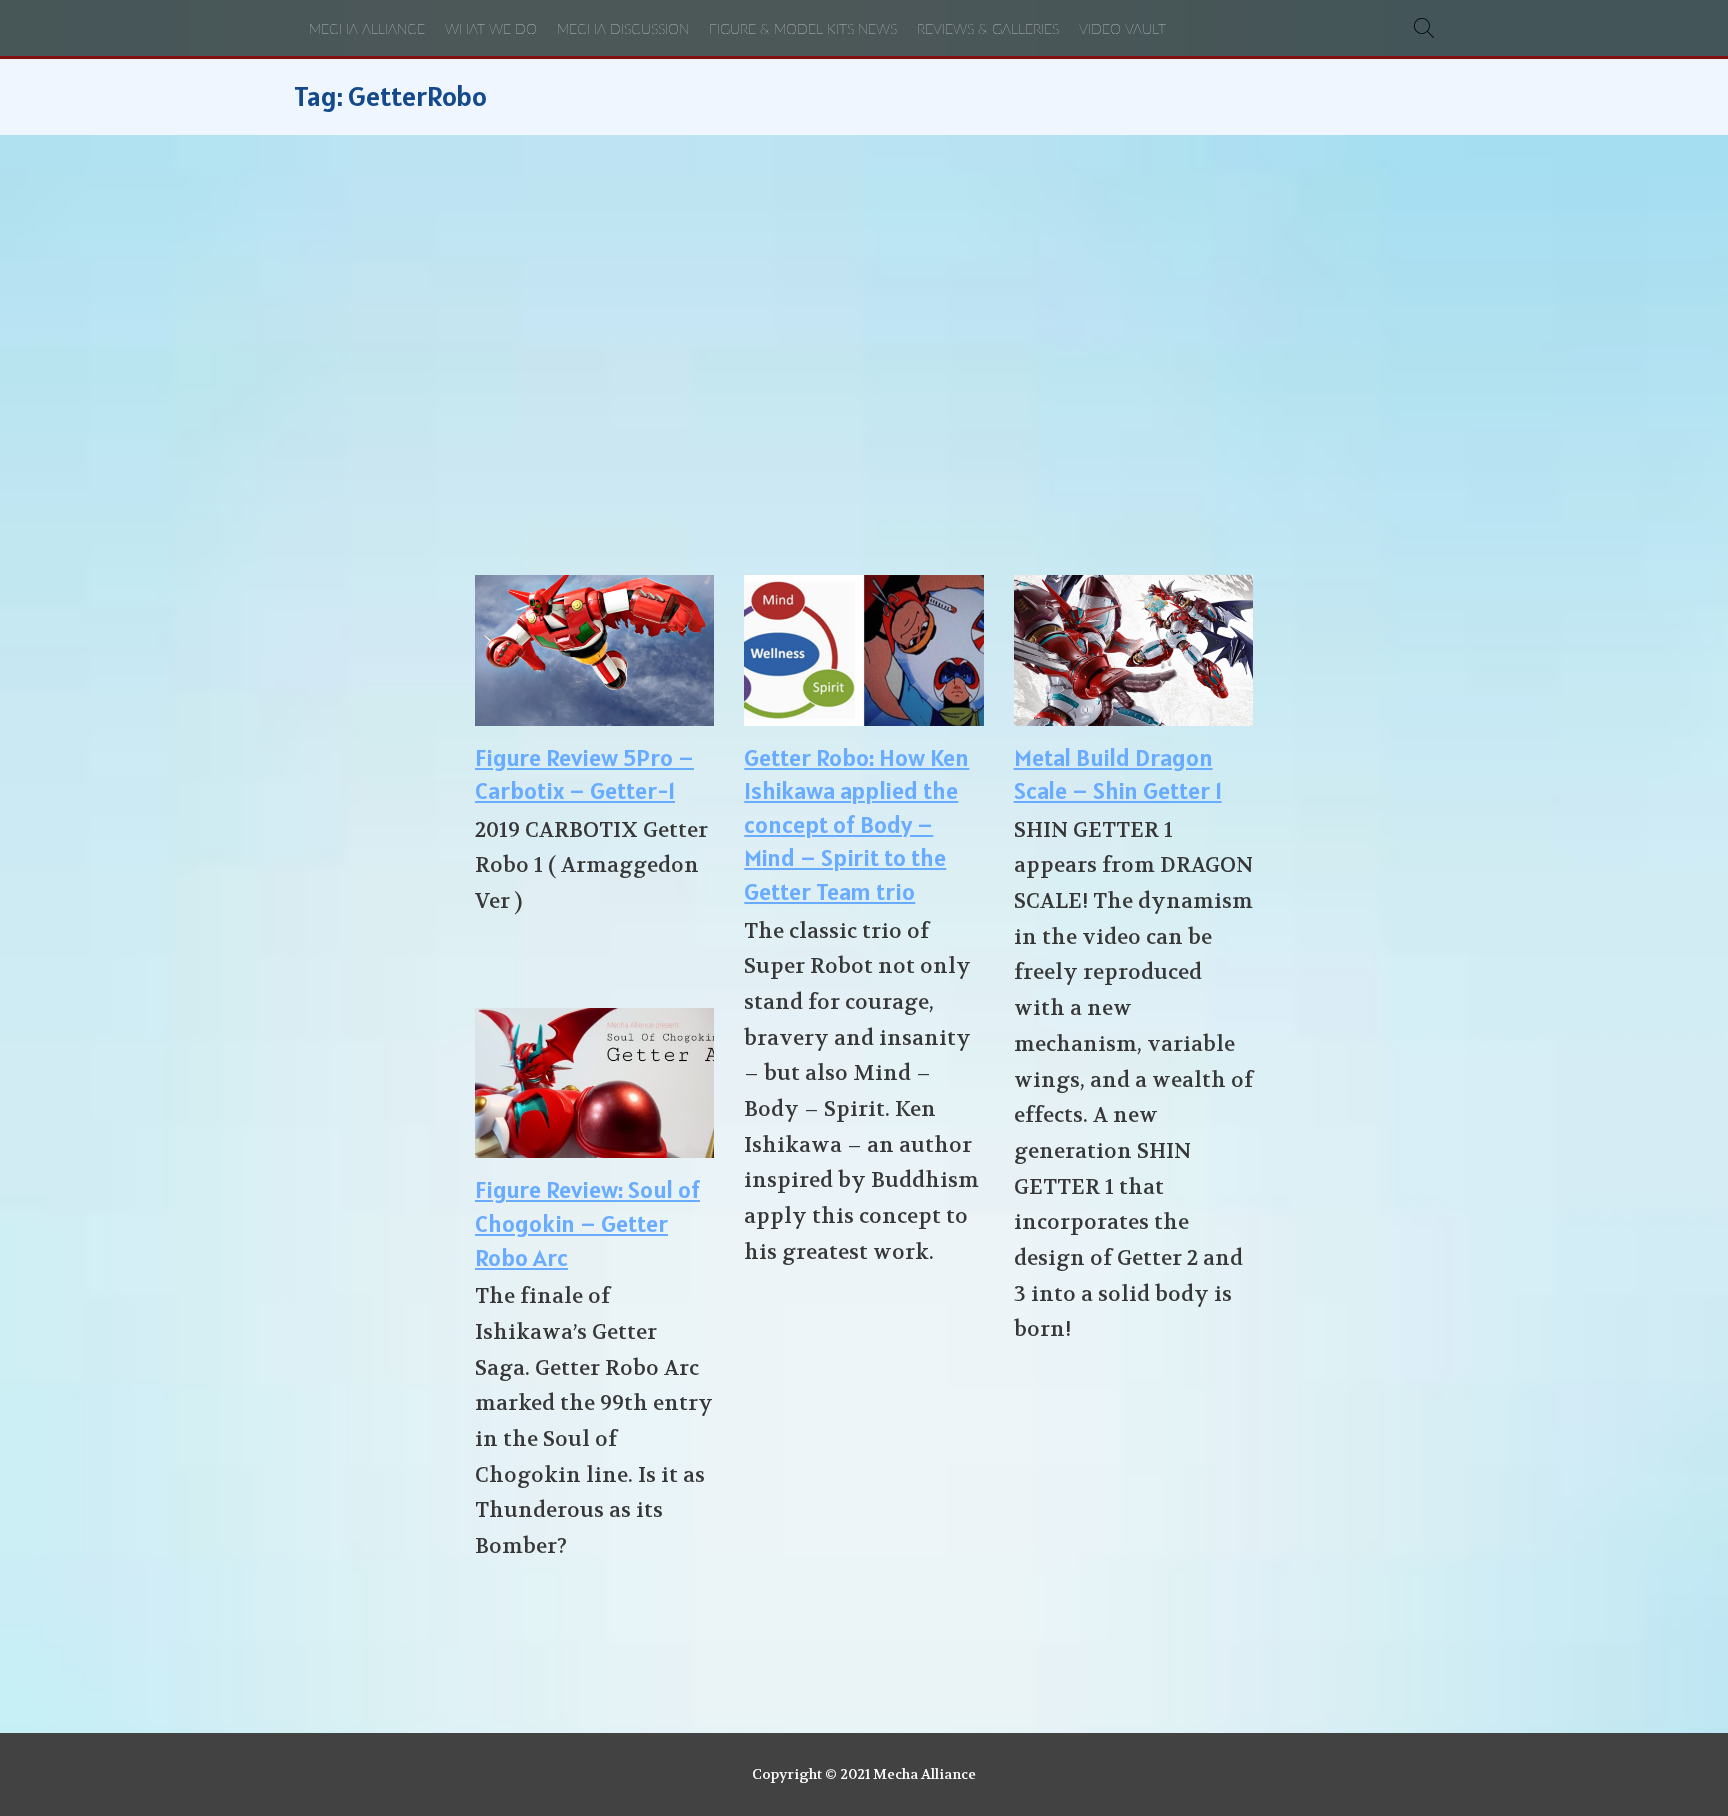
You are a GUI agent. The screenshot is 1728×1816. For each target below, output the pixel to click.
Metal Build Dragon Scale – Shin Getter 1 (1118, 774)
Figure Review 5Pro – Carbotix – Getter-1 (584, 774)
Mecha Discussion (623, 30)
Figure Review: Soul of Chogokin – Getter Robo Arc (587, 1223)
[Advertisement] (864, 355)
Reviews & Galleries (988, 30)
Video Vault (1122, 30)
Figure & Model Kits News (803, 30)
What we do (491, 30)
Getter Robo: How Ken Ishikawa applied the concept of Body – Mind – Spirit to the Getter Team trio (856, 824)
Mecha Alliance (367, 30)
